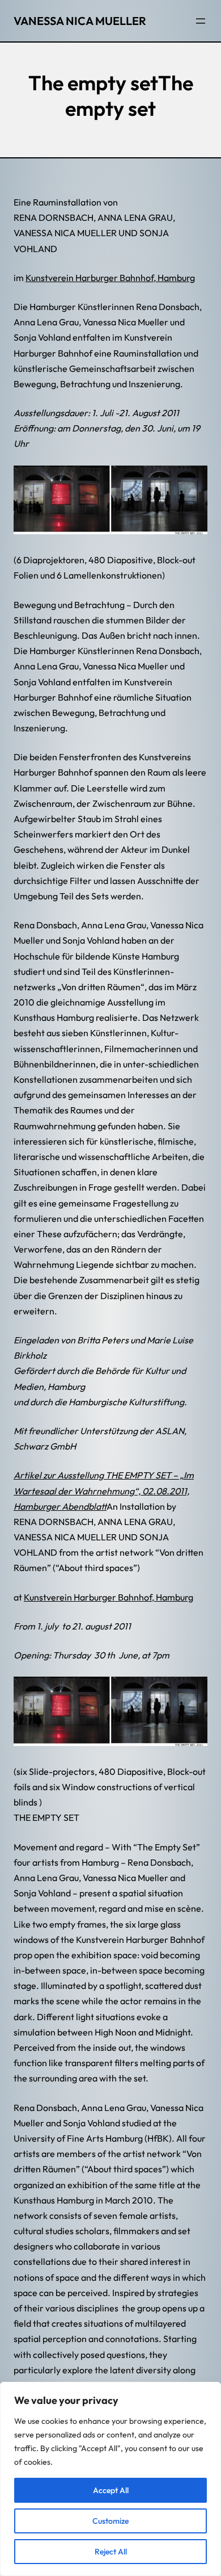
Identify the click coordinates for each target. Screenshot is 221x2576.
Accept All (111, 2490)
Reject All (111, 2552)
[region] (110, 2479)
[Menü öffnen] (201, 21)
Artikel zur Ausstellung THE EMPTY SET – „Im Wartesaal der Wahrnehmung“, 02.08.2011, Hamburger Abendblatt (104, 1490)
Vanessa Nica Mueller (80, 21)
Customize (110, 2521)
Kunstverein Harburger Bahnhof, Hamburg (110, 278)
